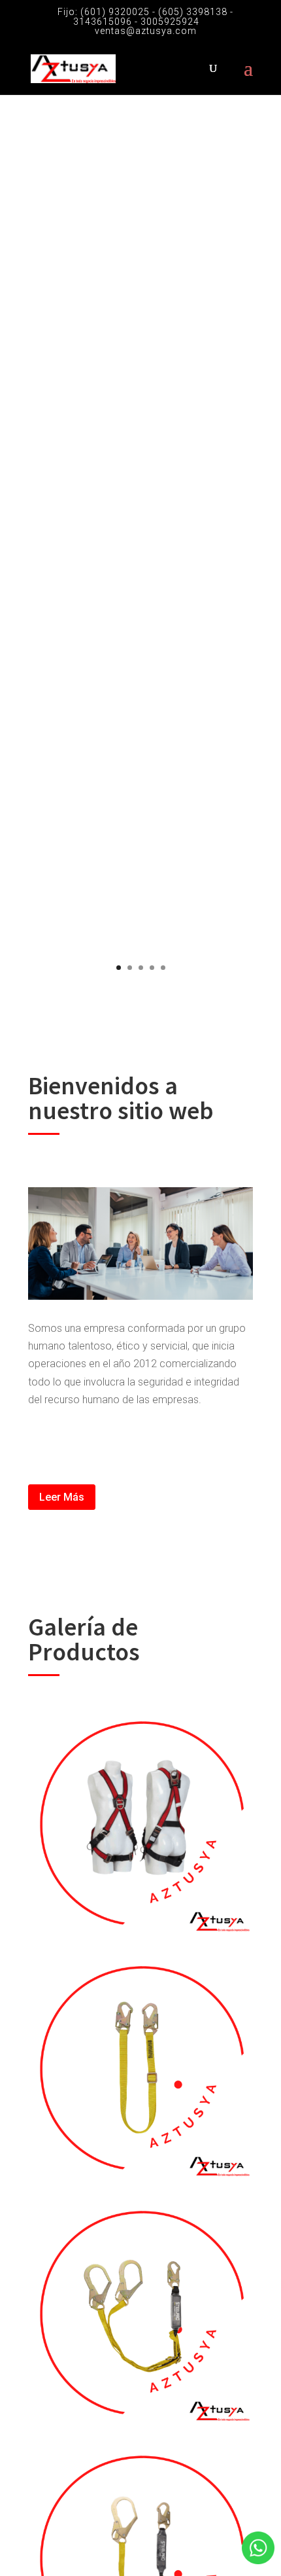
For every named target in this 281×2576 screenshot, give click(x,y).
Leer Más (62, 1497)
